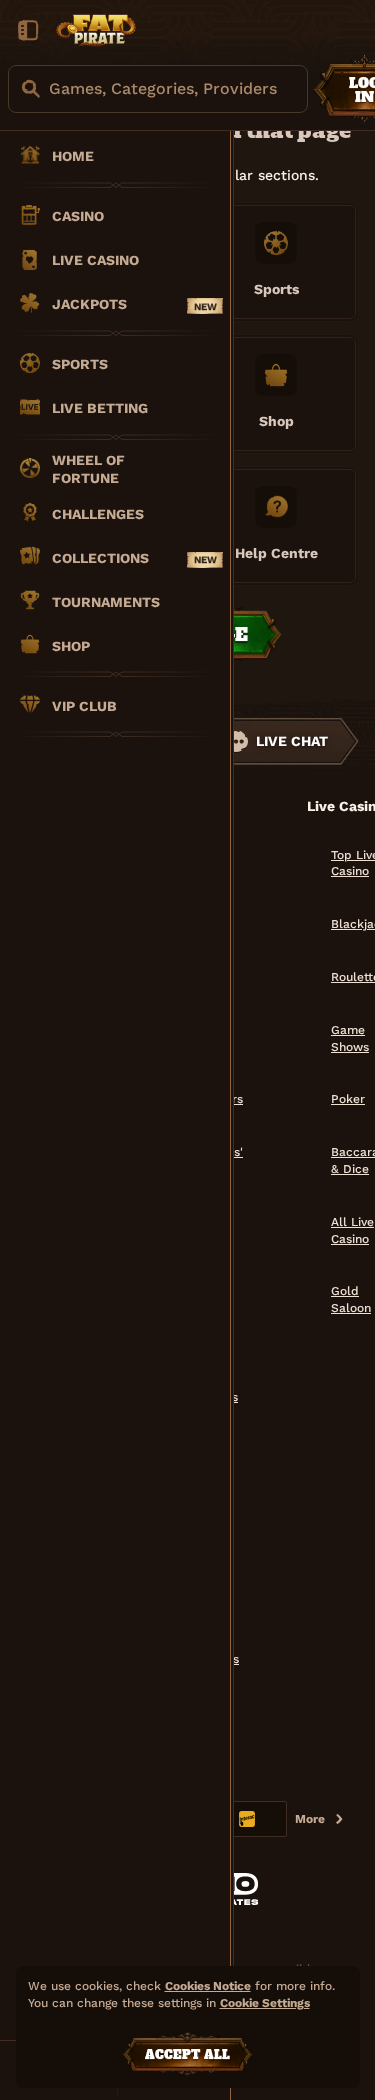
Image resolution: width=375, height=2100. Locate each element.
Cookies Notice (208, 1986)
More (310, 1819)
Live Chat (292, 741)
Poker (348, 1099)
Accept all (187, 2055)
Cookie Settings (265, 2003)
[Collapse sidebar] (28, 30)
